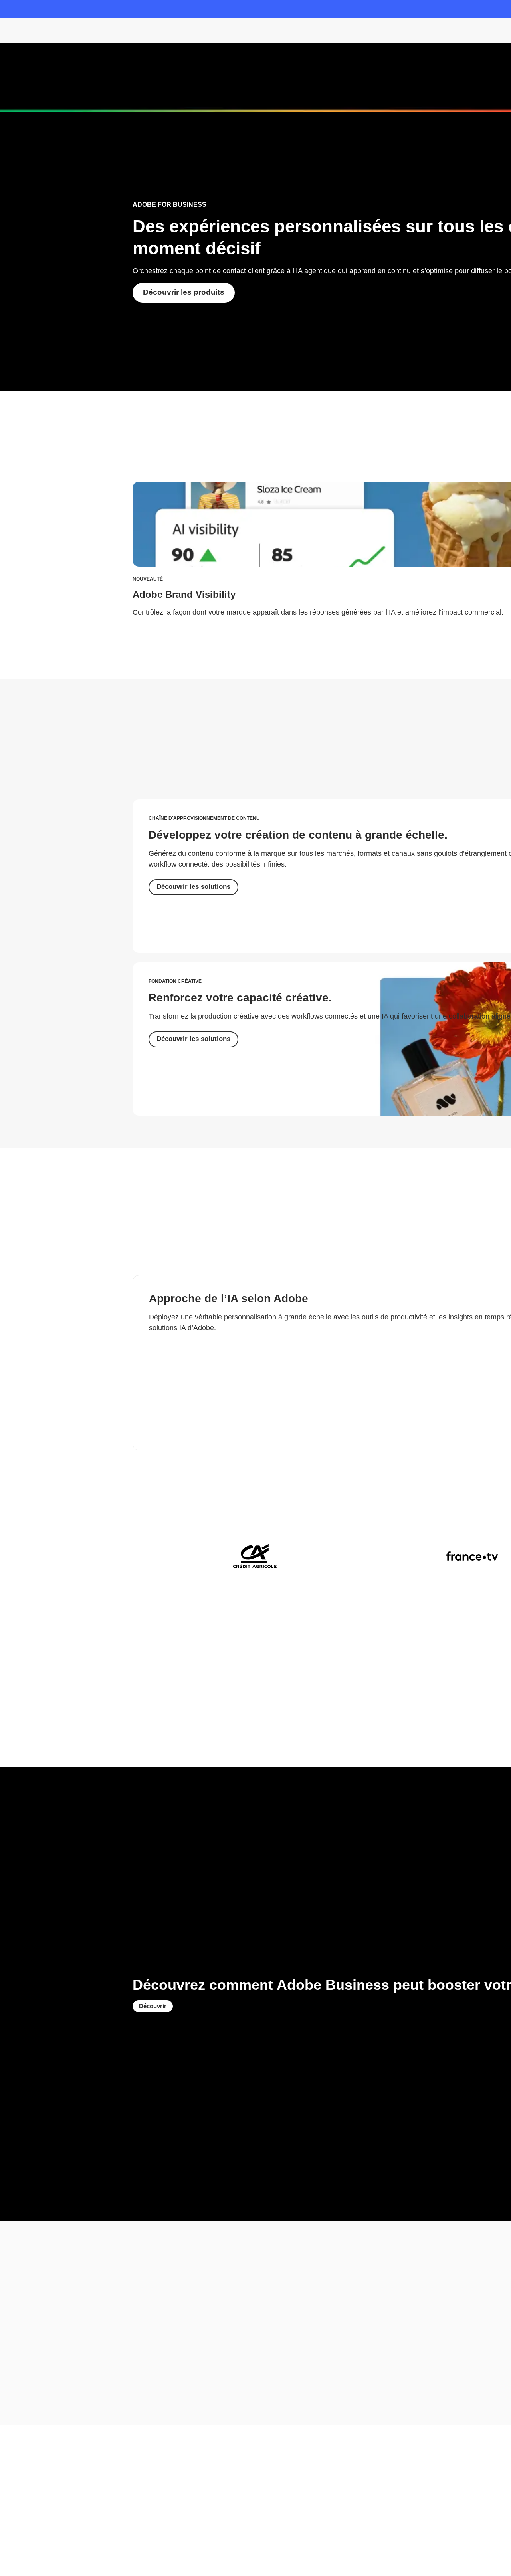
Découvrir (153, 2006)
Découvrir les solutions (193, 887)
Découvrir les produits (184, 292)
